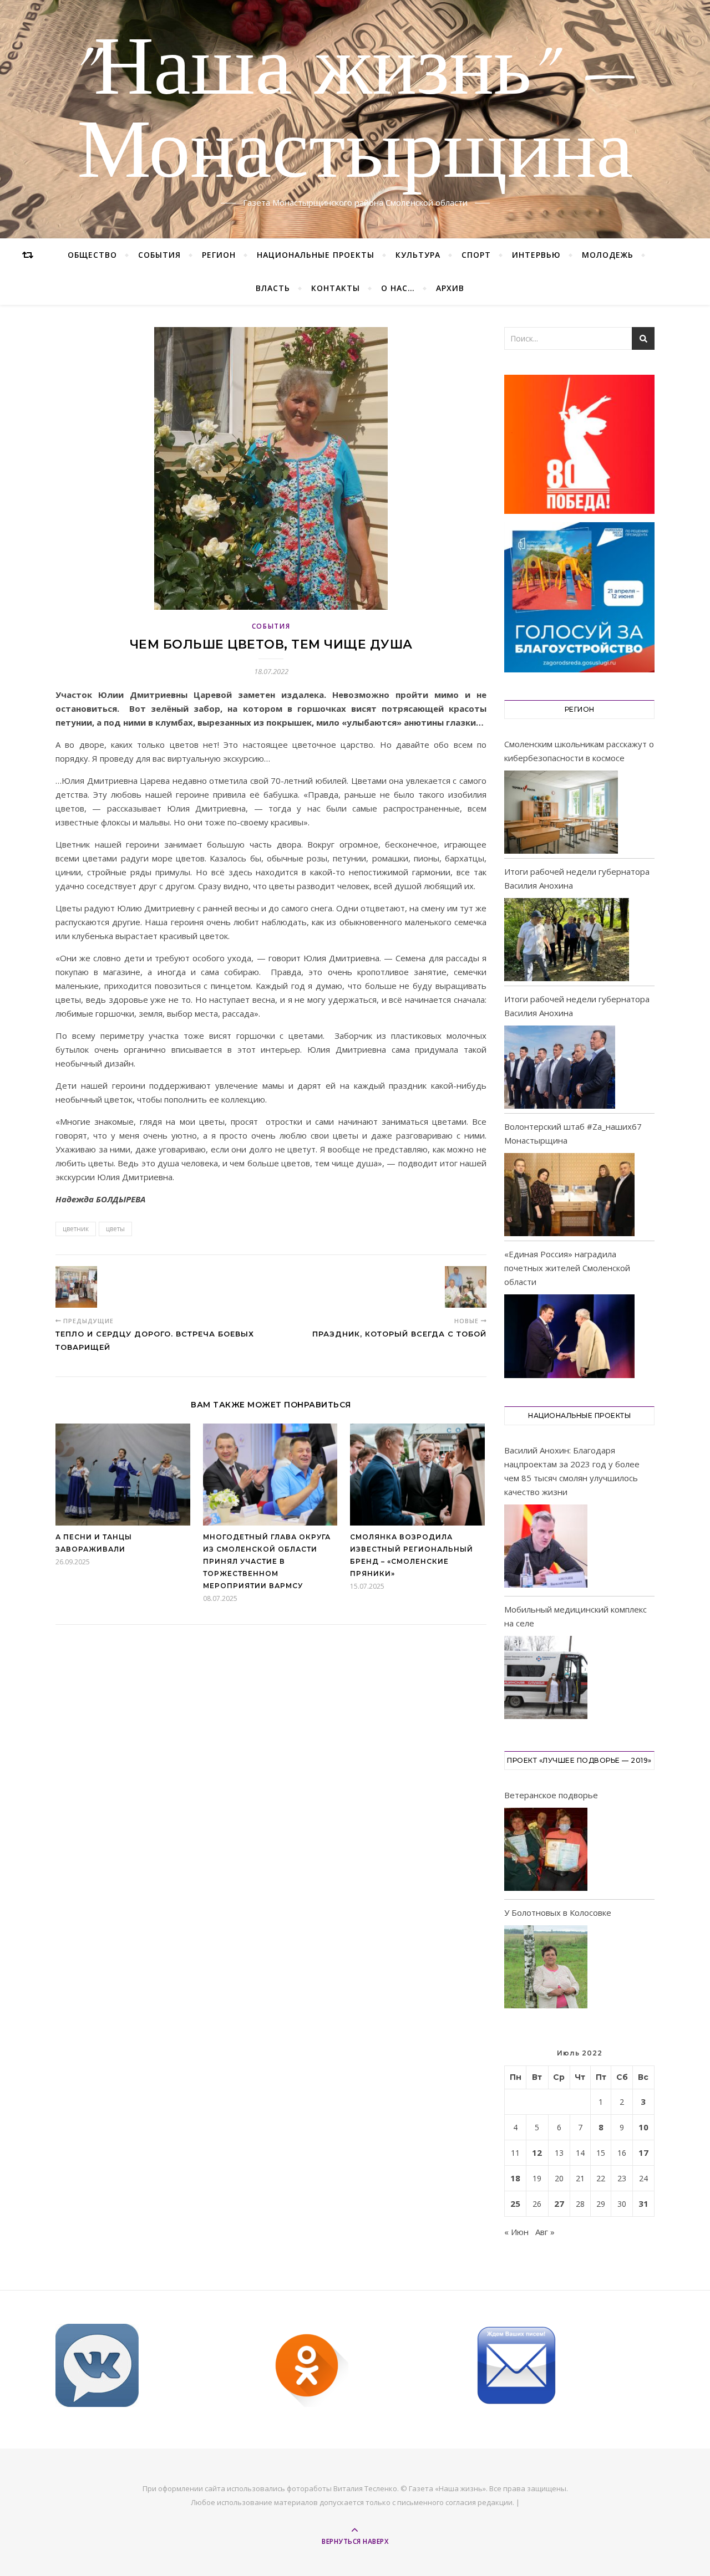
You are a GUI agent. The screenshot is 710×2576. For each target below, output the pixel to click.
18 (515, 2178)
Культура (418, 255)
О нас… (398, 288)
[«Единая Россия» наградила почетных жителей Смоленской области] (569, 1336)
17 (643, 2152)
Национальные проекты (316, 255)
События (159, 255)
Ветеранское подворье (551, 1795)
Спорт (476, 255)
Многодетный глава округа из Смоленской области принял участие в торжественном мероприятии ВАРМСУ (267, 1561)
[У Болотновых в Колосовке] (546, 1969)
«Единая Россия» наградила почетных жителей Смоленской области (567, 1268)
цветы (115, 1229)
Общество (92, 255)
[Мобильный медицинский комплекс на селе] (546, 1679)
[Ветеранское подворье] (546, 1851)
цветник (76, 1229)
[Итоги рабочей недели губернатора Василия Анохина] (567, 940)
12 (537, 2152)
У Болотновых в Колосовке (558, 1912)
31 (643, 2203)
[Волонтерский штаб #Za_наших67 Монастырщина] (569, 1195)
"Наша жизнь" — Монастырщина (355, 113)
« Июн (516, 2232)
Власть (273, 288)
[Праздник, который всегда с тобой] (466, 1287)
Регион (219, 255)
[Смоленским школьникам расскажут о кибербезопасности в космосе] (561, 812)
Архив (450, 288)
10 (643, 2127)
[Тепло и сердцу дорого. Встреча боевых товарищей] (76, 1287)
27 (559, 2203)
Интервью (536, 255)
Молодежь (608, 255)
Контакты (336, 288)
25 (515, 2203)
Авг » (545, 2232)
